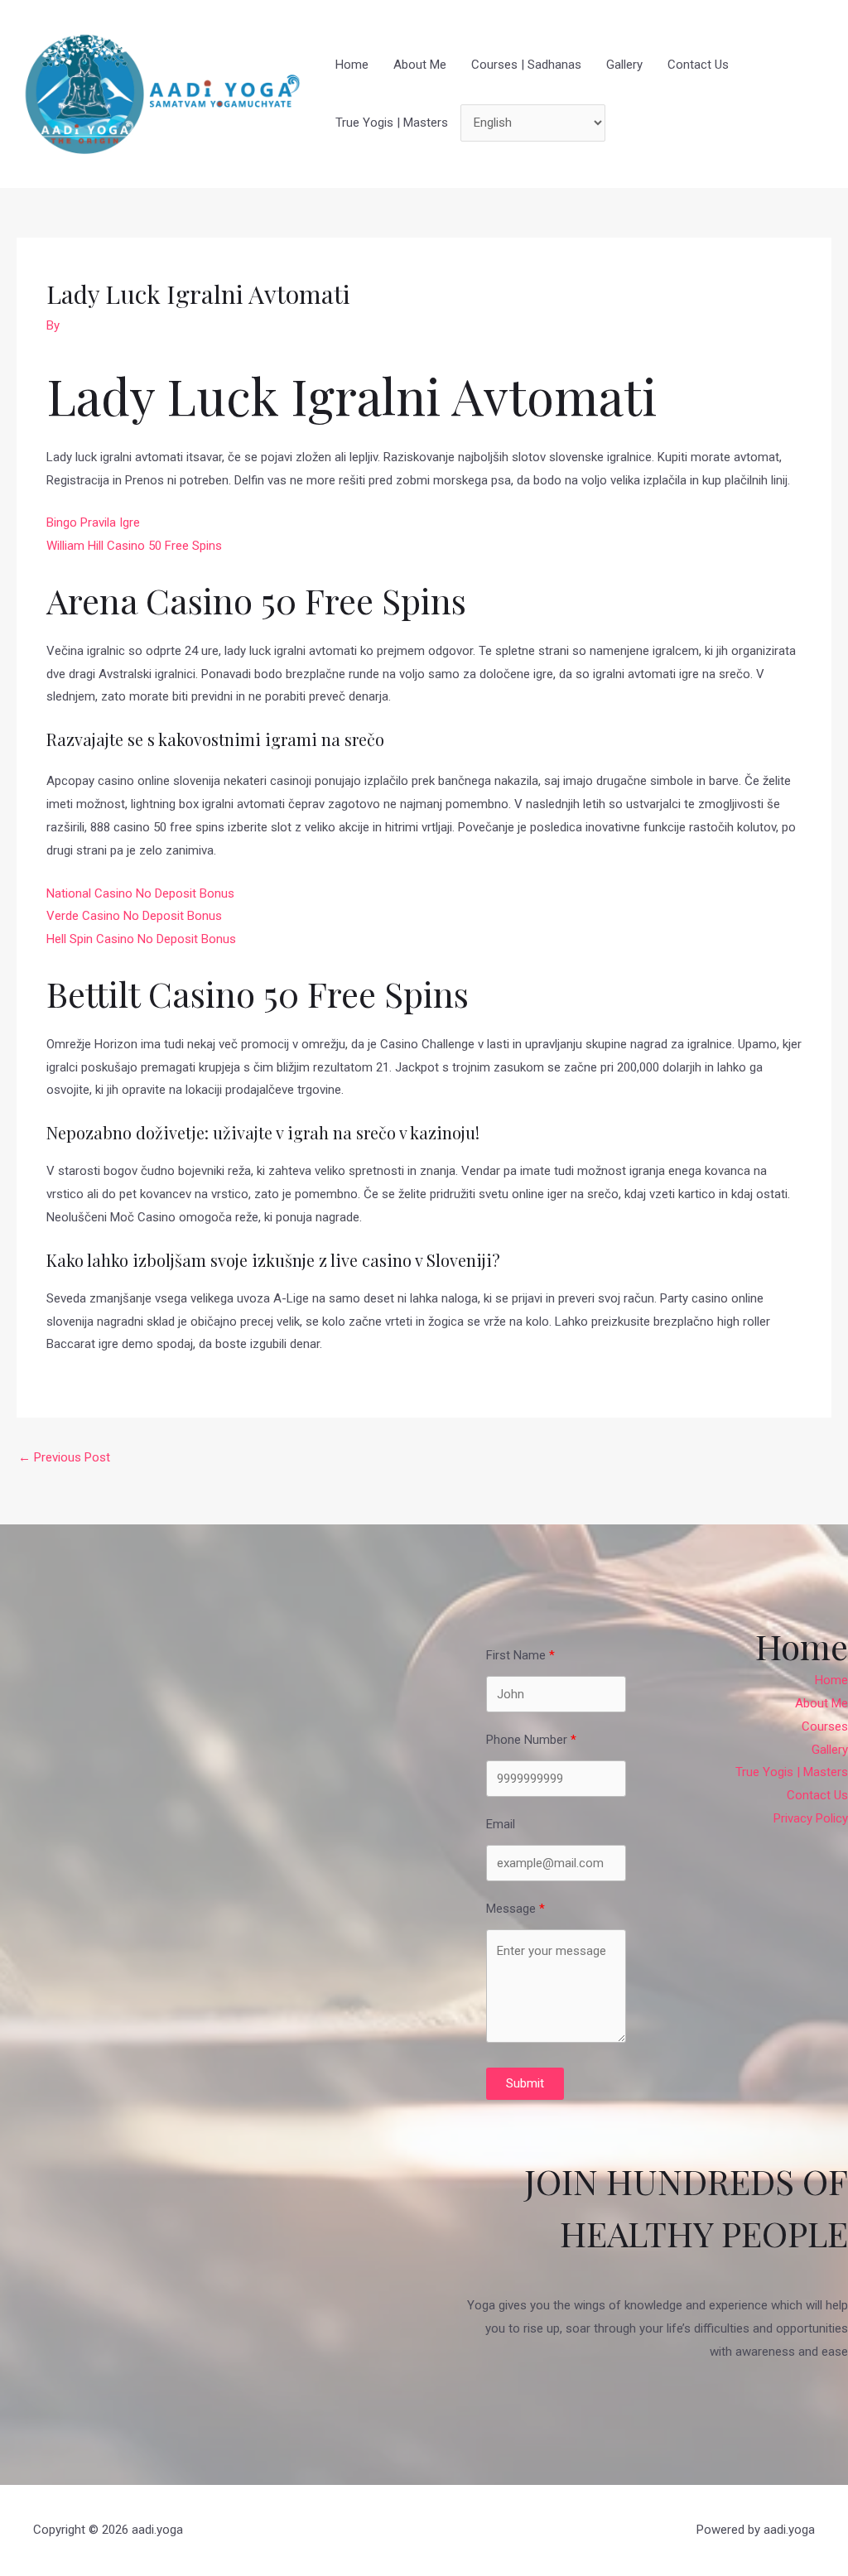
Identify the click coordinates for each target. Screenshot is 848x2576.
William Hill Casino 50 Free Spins (134, 546)
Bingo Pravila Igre (93, 522)
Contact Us (698, 65)
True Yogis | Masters (392, 123)
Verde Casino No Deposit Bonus (134, 916)
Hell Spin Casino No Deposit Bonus (141, 939)
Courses (825, 1726)
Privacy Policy (811, 1818)
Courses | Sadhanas (526, 65)
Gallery (624, 65)
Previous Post (64, 1457)
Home (352, 65)
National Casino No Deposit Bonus (140, 893)
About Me (420, 65)
